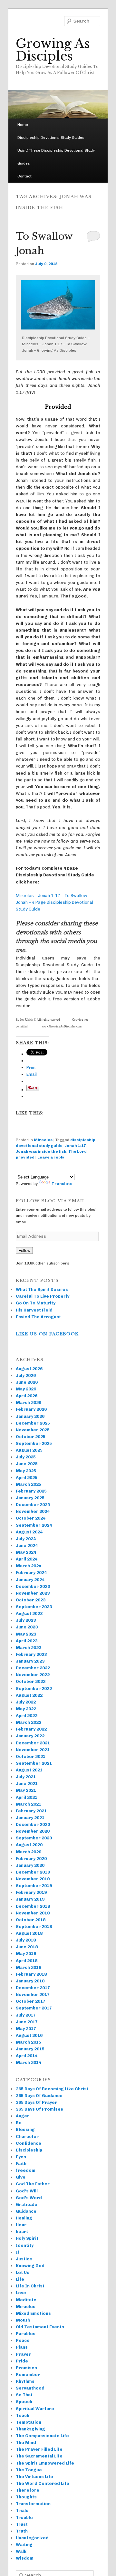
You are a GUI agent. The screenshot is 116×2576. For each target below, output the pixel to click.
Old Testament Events (40, 2327)
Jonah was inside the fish (41, 1151)
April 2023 (27, 1641)
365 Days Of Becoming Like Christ (52, 2089)
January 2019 (30, 1899)
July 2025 (26, 1457)
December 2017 (33, 1988)
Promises (26, 2368)
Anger (23, 2116)
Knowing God (30, 2266)
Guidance (26, 2211)
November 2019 (33, 1879)
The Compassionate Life (42, 2436)
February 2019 (31, 1892)
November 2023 (33, 1593)
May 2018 (26, 1954)
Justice (24, 2259)
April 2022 (27, 1716)
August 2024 (29, 1532)
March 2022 (29, 1722)
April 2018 (27, 1961)
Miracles (43, 1140)
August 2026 (29, 1369)
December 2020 (33, 1824)
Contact (24, 176)
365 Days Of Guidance (39, 2096)
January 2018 (30, 1981)
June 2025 (27, 1464)
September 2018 (34, 1927)
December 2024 (33, 1505)
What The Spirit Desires (42, 1289)
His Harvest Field (34, 1310)
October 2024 (31, 1518)
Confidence (29, 2143)
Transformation (33, 2504)
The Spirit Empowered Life (45, 2463)
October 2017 (31, 2001)
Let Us (23, 2272)
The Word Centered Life (43, 2483)
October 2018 (31, 1920)
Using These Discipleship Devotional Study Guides (56, 157)
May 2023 (26, 1634)
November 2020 (33, 1831)
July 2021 (26, 1777)
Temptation (29, 2422)
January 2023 (30, 1661)
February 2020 (31, 1859)
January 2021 (30, 1818)
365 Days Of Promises (39, 2109)
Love (21, 2293)
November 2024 (33, 1511)
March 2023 (29, 1648)
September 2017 (34, 2008)
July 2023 (26, 1620)
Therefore (28, 2490)
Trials (22, 2510)
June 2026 (27, 1382)
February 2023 (31, 1654)
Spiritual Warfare (35, 2409)
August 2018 (29, 1933)
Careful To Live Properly (43, 1296)
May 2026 (26, 1389)
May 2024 (26, 1552)
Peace (23, 2340)
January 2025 (30, 1498)
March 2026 (29, 1402)
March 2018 (29, 1967)
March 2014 (29, 2062)
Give (21, 2177)
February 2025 (31, 1491)
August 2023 (29, 1613)
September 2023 (34, 1607)
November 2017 (33, 1994)
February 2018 (31, 1974)
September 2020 (34, 1838)
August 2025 (29, 1450)
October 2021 (31, 1756)
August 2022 (29, 1695)
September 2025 (34, 1443)
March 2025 (29, 1484)
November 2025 (33, 1430)
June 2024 (27, 1546)
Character (27, 2137)
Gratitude (27, 2204)
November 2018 (33, 1913)
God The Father (33, 2184)
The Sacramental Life (39, 2456)
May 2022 (26, 1709)
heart (22, 2232)
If (18, 2252)
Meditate (26, 2300)
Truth (22, 2531)
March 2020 (29, 1852)
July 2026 (26, 1375)
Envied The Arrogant (38, 1317)
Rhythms (25, 2381)
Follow (24, 1250)
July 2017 (26, 2015)
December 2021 (33, 1743)
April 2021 (27, 1797)
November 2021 (33, 1750)
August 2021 (29, 1770)
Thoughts (26, 2497)
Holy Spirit (27, 2238)
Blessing (25, 2129)
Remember (28, 2375)
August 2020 (29, 1845)
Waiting (24, 2545)
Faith (21, 2164)
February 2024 (31, 1573)
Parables (26, 2334)
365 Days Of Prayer (36, 2102)
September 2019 (34, 1886)
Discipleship (29, 2150)
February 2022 (31, 1729)
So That (24, 2395)
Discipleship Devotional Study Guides (51, 138)
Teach (23, 2415)
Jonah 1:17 (75, 1146)
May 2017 (26, 2029)
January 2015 (30, 2049)
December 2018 (33, 1906)
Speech (24, 2402)
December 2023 (33, 1586)
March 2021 (29, 1804)
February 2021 (31, 1811)
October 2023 (31, 1600)
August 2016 (29, 2035)
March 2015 (29, 2042)
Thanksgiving (30, 2429)
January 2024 (30, 1580)
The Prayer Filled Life (39, 2449)
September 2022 (34, 1689)
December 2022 (33, 1668)
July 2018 (26, 1940)
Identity (25, 2245)
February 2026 (31, 1409)
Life (20, 2279)
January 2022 (30, 1736)
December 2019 (33, 1872)
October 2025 (31, 1437)
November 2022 (33, 1675)
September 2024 (34, 1525)
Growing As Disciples (53, 50)
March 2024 (29, 1566)
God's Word (29, 2198)
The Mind (26, 2442)
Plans (22, 2347)
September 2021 (34, 1763)
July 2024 (26, 1539)
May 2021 (26, 1790)
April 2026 (27, 1396)
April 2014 (27, 2056)
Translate (62, 1184)
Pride (22, 2361)
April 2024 (27, 1559)
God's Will (27, 2191)
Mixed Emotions (33, 2313)
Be (19, 2123)
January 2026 (30, 1416)
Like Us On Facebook (47, 1334)
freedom (26, 2170)
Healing (24, 2218)
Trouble (24, 2518)
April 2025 (27, 1478)
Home (23, 125)
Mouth (23, 2320)
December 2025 (33, 1423)
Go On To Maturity (36, 1303)
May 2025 (26, 1471)
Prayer (23, 2354)
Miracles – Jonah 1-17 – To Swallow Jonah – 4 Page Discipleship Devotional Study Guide (54, 902)
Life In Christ (30, 2286)
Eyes (21, 2157)
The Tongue (29, 2470)
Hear (21, 2225)
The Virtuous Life (34, 2477)
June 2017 (27, 2022)
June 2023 (27, 1627)
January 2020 (30, 1865)
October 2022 (31, 1681)
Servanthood (30, 2388)
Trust (22, 2524)
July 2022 (26, 1702)
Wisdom (25, 2558)
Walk (21, 2551)
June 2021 (27, 1784)
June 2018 (27, 1947)
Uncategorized (32, 2538)
